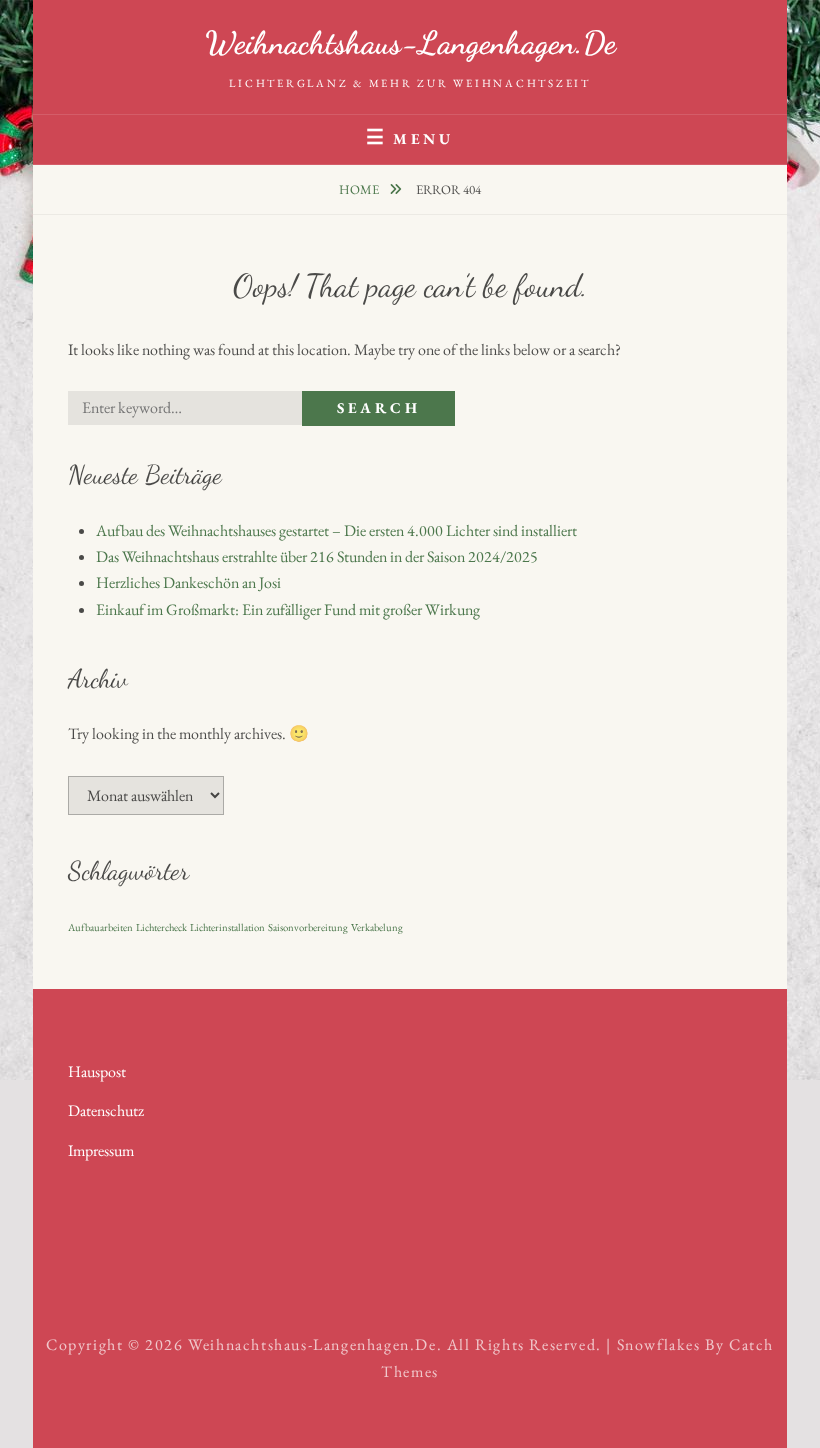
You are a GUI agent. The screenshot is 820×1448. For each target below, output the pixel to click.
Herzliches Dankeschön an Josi (188, 582)
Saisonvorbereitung (308, 927)
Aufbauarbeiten (100, 927)
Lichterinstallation (227, 927)
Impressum (101, 1150)
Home (360, 189)
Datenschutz (106, 1110)
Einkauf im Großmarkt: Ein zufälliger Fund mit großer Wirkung (288, 609)
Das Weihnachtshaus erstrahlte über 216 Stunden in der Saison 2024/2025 (317, 556)
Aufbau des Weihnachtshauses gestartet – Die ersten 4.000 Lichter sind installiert (336, 530)
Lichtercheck (161, 927)
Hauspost (97, 1071)
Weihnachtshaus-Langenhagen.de (410, 43)
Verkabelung (377, 927)
